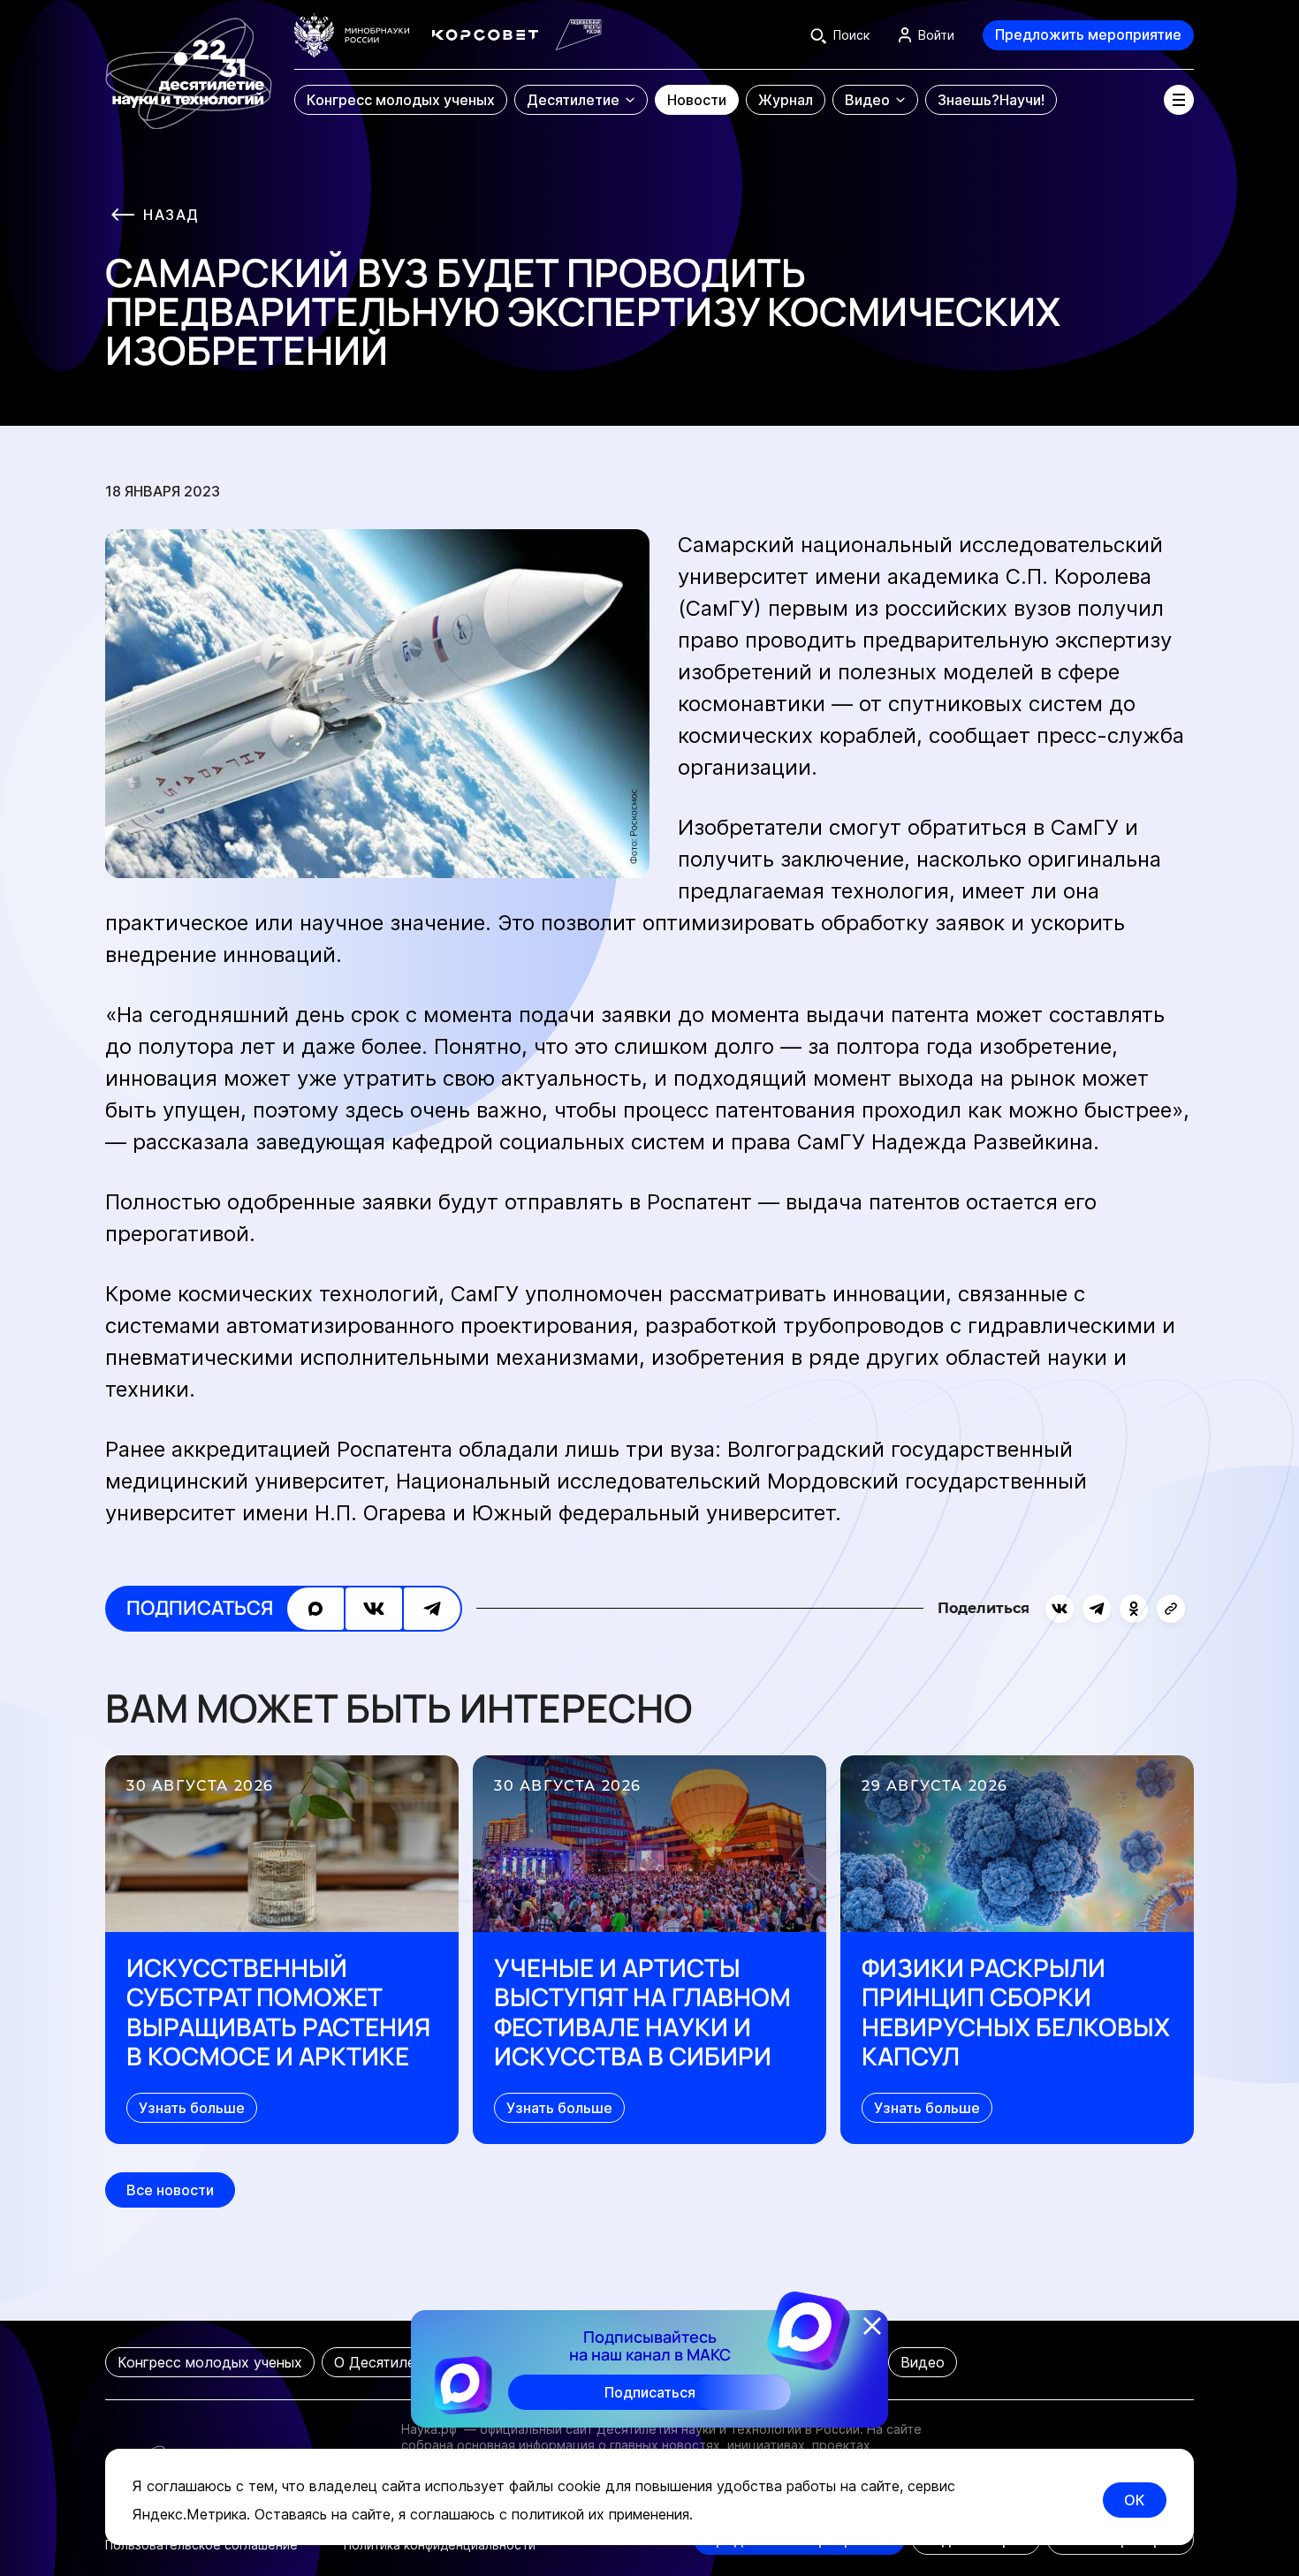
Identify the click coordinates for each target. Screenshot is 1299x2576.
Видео (923, 2362)
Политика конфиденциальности (440, 2545)
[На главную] (189, 65)
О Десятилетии (387, 2362)
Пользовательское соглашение (201, 2545)
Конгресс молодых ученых (210, 2362)
